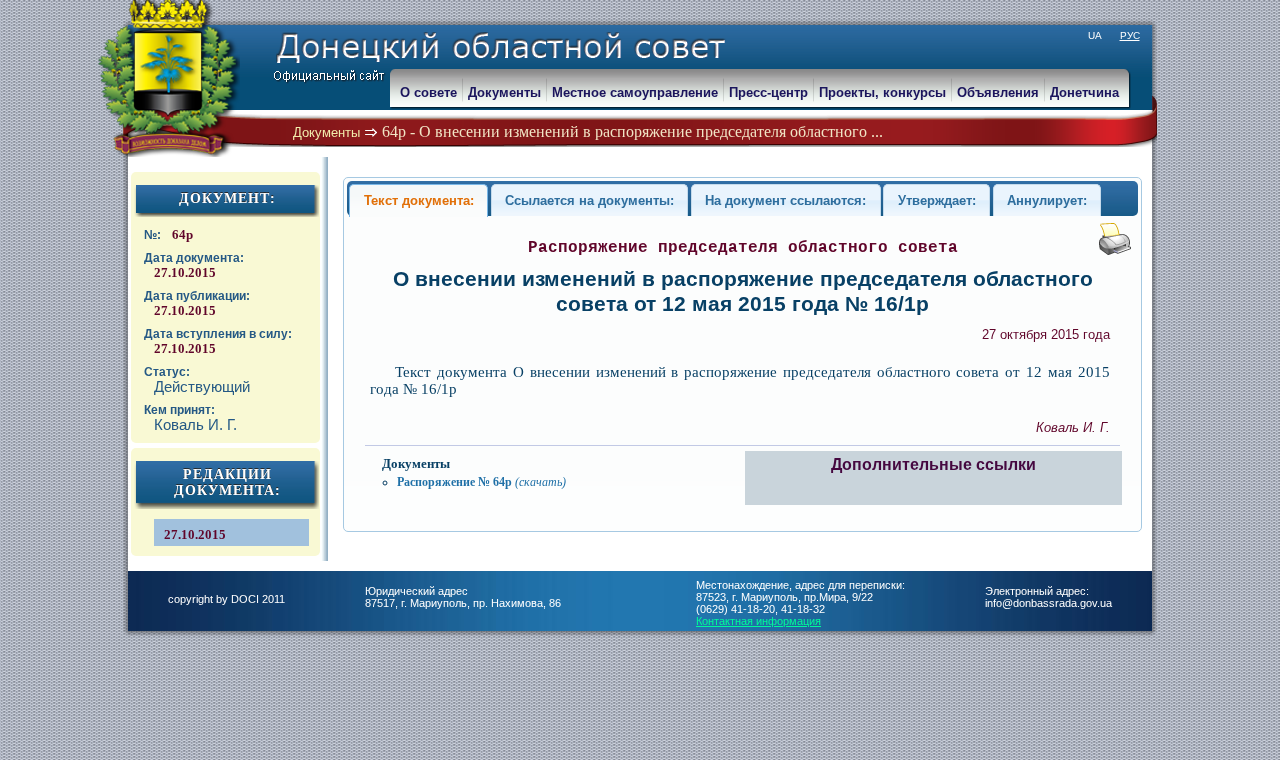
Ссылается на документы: (589, 200)
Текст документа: (419, 200)
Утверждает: (937, 200)
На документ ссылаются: (785, 200)
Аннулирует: (1047, 200)
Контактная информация (758, 621)
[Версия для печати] (1115, 250)
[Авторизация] (10, 10)
